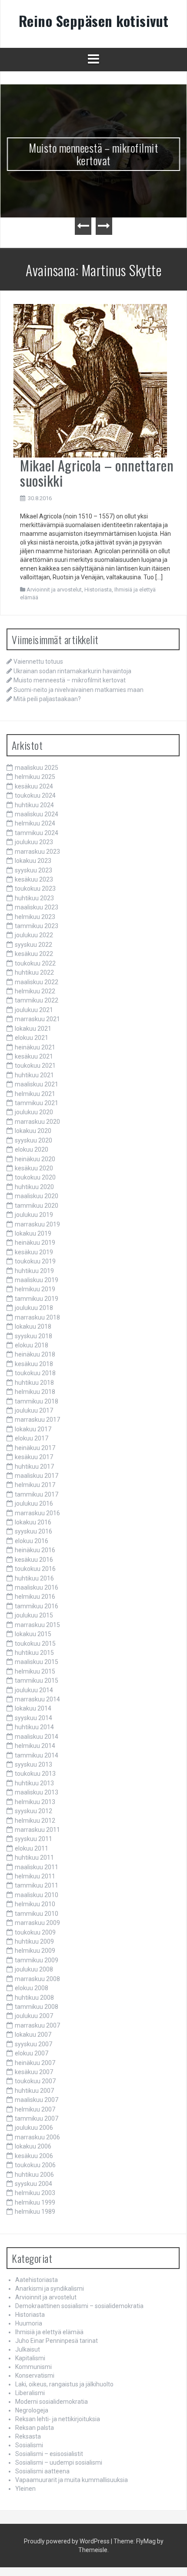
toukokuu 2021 (35, 1066)
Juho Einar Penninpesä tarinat (57, 2341)
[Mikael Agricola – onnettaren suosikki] (90, 380)
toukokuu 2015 (35, 1644)
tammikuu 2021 (37, 1103)
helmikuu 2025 (35, 777)
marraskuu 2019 (37, 1224)
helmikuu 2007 (35, 2109)
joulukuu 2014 (34, 1690)
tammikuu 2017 (37, 1494)
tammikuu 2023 (37, 926)
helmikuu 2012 (35, 1821)
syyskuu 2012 (33, 1811)
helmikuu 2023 (35, 917)
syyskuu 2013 (33, 1764)
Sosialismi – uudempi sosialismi (59, 2462)
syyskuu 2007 (33, 2044)
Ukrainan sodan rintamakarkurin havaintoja (72, 671)
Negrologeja (32, 2410)
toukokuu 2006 (35, 2165)
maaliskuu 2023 (37, 907)
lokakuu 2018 (33, 1326)
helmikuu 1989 (35, 2212)
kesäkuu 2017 (34, 1457)
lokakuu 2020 (33, 1131)
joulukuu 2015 (34, 1615)
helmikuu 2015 (35, 1671)
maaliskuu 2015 (37, 1662)
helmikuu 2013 (35, 1802)
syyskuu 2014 (33, 1718)
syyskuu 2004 (33, 2184)
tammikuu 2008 (37, 2007)
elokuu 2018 (32, 1345)
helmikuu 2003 (35, 2193)
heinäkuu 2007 (35, 2063)
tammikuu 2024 (37, 833)
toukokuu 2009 (35, 1932)
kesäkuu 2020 (34, 1168)
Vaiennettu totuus (38, 662)
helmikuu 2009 (35, 1951)
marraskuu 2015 (37, 1625)
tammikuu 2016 (37, 1606)
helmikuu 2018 (35, 1392)
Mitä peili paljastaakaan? (47, 699)
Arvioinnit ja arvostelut (54, 590)
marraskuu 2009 (37, 1923)
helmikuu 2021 (35, 1094)
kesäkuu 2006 (34, 2156)
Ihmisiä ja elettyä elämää (49, 2332)
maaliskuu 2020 (37, 1196)
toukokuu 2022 (35, 963)
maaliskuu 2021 (37, 1084)
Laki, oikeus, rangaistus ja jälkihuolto (64, 2384)
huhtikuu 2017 (34, 1467)
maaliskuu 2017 (37, 1476)
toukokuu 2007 (35, 2081)
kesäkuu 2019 (34, 1252)
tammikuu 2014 (37, 1755)
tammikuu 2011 (37, 1885)
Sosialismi (29, 2445)
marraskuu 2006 (37, 2137)
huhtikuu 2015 (34, 1653)
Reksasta (28, 2436)
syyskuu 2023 (33, 870)
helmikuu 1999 (35, 2202)
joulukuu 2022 (34, 935)
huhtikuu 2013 (34, 1783)
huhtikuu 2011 (34, 1858)
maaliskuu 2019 (37, 1280)
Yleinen (25, 2489)
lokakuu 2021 (33, 1029)
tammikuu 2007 (37, 2118)
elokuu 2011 (32, 1848)
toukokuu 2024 (35, 795)
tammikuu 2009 (37, 1960)
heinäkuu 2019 (35, 1243)
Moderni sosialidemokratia (52, 2402)
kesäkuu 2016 (34, 1560)
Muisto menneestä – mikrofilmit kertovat (94, 154)
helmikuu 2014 (35, 1746)
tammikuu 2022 (37, 1000)
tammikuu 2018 (37, 1401)
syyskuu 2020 (33, 1140)
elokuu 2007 (32, 2053)
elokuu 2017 (32, 1438)
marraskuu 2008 (37, 1979)
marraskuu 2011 (37, 1830)
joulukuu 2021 (34, 1010)
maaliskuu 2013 (37, 1792)
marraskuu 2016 (37, 1513)
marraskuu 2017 (37, 1420)
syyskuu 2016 (33, 1531)
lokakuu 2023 (33, 861)
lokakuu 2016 (33, 1522)
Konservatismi (35, 2376)
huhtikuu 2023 (34, 898)
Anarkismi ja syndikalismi (50, 2289)
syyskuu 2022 (33, 945)
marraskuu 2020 (37, 1122)
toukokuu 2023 (35, 889)
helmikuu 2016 (35, 1597)
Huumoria (29, 2323)
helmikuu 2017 (35, 1485)
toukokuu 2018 (35, 1373)
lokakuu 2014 (33, 1708)
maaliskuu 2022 (37, 982)
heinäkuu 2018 (35, 1354)
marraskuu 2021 (37, 1019)
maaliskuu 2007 (37, 2100)
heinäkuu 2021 (35, 1047)
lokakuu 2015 (33, 1634)
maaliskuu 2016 (37, 1587)
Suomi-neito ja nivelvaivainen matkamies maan (78, 690)
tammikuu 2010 (37, 1914)
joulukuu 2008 (34, 1969)
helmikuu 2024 (35, 823)
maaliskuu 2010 (37, 1895)
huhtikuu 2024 (34, 805)
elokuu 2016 (32, 1541)
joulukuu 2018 (34, 1308)
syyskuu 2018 (33, 1336)
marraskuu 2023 (37, 852)
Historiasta (98, 590)
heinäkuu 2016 (35, 1550)
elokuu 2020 (32, 1149)
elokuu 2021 (32, 1038)
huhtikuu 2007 (34, 2091)
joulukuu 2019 (34, 1215)
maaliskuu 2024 (37, 814)
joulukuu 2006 (34, 2128)
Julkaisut (28, 2349)
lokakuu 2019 (33, 1233)
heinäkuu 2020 (35, 1159)
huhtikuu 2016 (34, 1578)
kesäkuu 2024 (34, 786)
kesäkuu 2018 (34, 1364)
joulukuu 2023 (34, 842)
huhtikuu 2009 (34, 1941)
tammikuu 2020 (37, 1206)
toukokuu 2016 (35, 1569)
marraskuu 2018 (37, 1317)
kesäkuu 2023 (34, 879)
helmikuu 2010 (35, 1904)
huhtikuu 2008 (34, 1998)
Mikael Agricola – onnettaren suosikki (97, 473)
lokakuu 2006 (33, 2146)
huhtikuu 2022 (34, 972)
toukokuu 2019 (35, 1261)
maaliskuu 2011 (37, 1867)
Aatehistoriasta (37, 2280)
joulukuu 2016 (34, 1504)
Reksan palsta (35, 2428)
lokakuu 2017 (33, 1429)
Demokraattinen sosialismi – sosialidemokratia (79, 2306)
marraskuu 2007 (37, 2025)
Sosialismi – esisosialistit (49, 2454)
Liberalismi (30, 2393)
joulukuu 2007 (34, 2016)
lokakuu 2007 (33, 2035)
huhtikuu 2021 (34, 1075)
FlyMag (146, 2541)
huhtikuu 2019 (34, 1271)
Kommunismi (33, 2367)
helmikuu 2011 (35, 1876)
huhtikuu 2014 (34, 1727)
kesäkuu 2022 (34, 954)
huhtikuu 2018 (34, 1383)
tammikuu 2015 (37, 1681)
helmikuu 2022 (35, 991)
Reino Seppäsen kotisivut (94, 21)
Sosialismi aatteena (42, 2471)
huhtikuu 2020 (34, 1187)
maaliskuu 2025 (37, 768)
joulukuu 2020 (34, 1112)
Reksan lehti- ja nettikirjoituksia (58, 2419)
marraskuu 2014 (37, 1699)
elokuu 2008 (32, 1988)
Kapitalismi (30, 2358)
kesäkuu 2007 (34, 2072)
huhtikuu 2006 (34, 2175)
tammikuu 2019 (37, 1299)
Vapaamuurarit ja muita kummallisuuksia (72, 2480)
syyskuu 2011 (33, 1839)
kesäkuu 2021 (34, 1056)
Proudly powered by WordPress (67, 2541)
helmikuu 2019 (35, 1289)
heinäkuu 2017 (35, 1448)
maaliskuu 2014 (37, 1737)
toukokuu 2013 (35, 1774)
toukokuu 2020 (35, 1177)
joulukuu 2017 (34, 1410)
